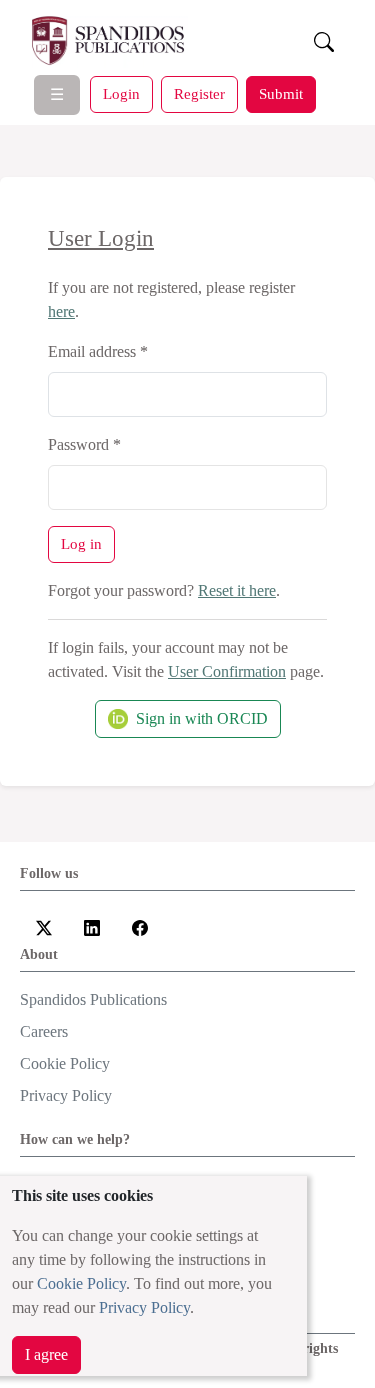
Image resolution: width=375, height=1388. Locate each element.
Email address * (98, 351)
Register (199, 93)
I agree (46, 1354)
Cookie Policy (81, 1283)
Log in (81, 543)
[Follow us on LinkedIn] (92, 926)
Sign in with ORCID (202, 718)
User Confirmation (227, 671)
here (61, 311)
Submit (281, 93)
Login (121, 93)
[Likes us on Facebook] (140, 926)
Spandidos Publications (93, 999)
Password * (84, 444)
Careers (44, 1031)
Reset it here (237, 590)
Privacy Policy (144, 1307)
